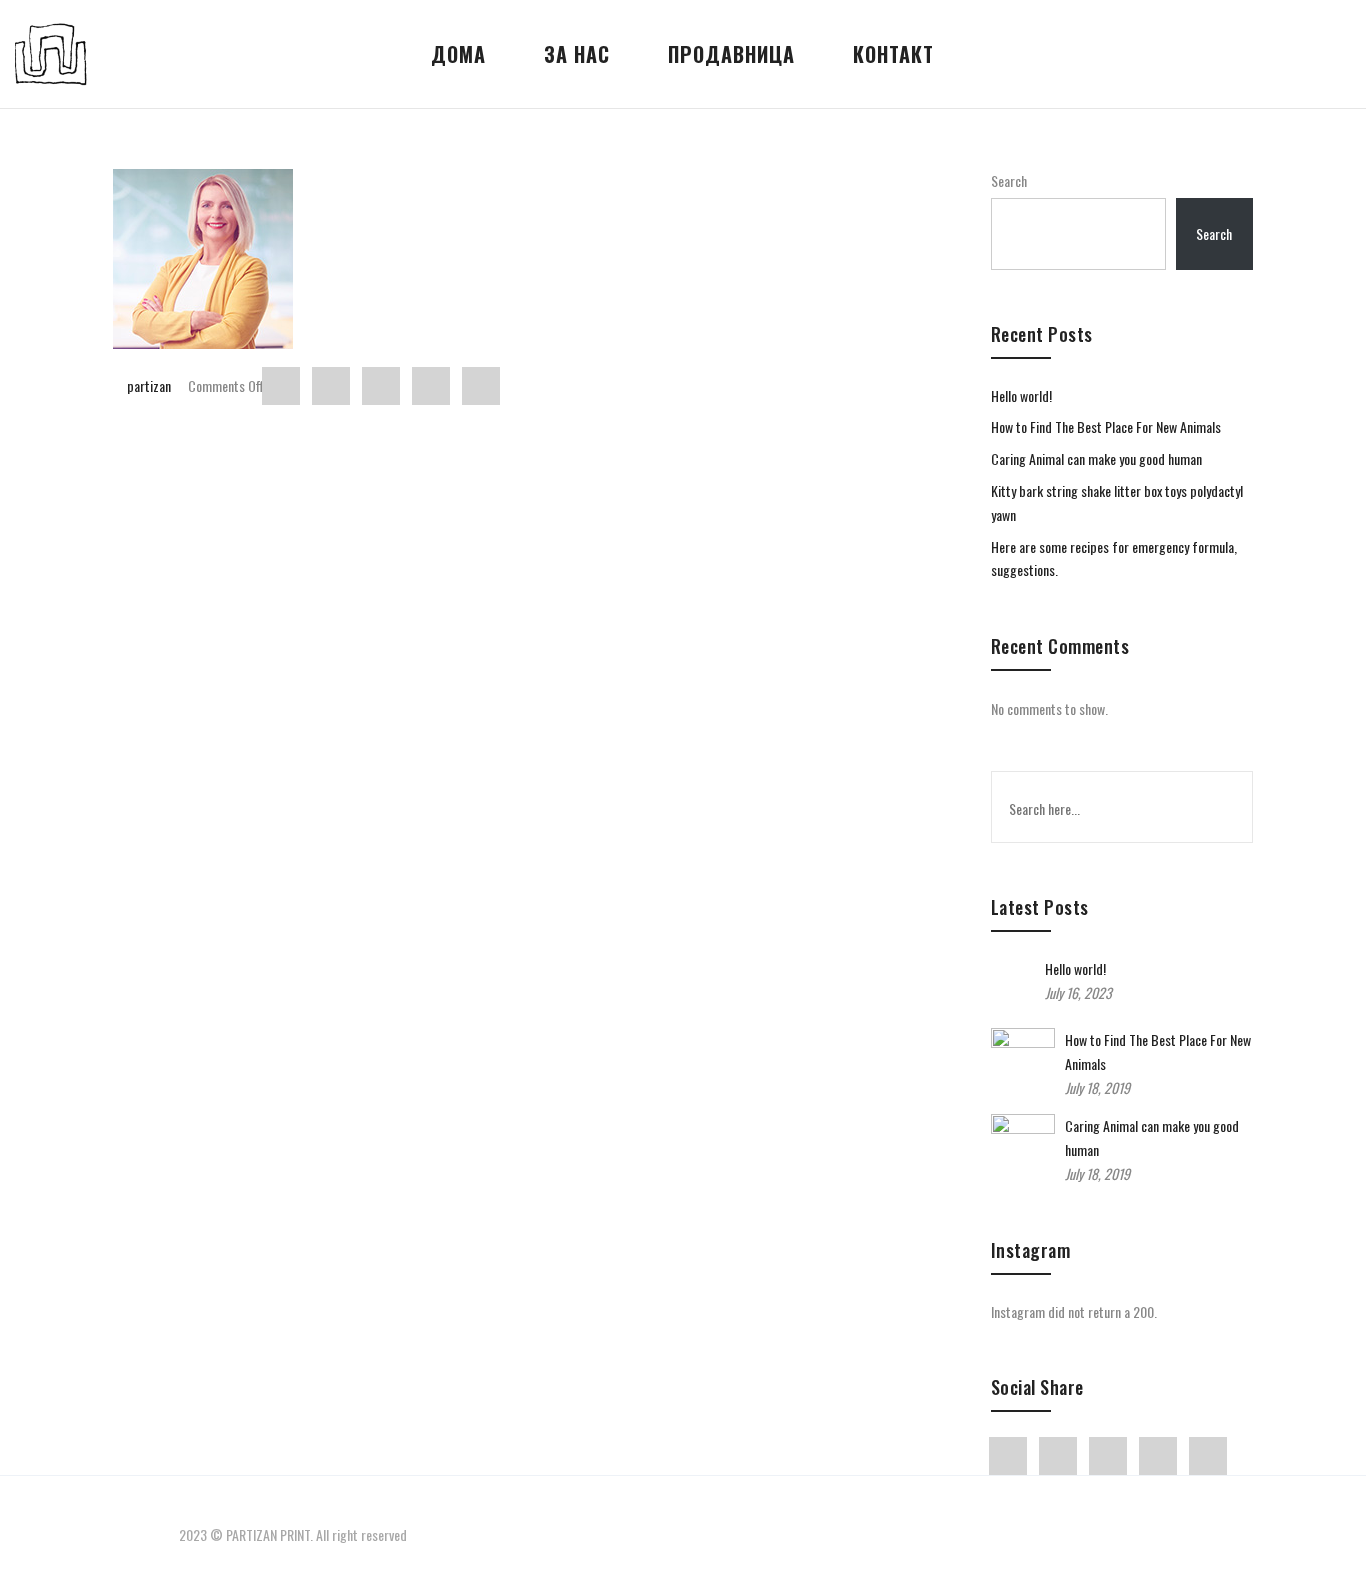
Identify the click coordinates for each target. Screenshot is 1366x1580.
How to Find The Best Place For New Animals (1106, 426)
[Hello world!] (1013, 997)
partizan (149, 385)
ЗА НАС (577, 54)
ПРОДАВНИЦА (731, 54)
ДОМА (458, 54)
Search (1009, 180)
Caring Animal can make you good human (1096, 458)
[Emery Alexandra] (537, 259)
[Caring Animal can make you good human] (1023, 1143)
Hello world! (1021, 395)
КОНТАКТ (893, 54)
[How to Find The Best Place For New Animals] (1023, 1057)
